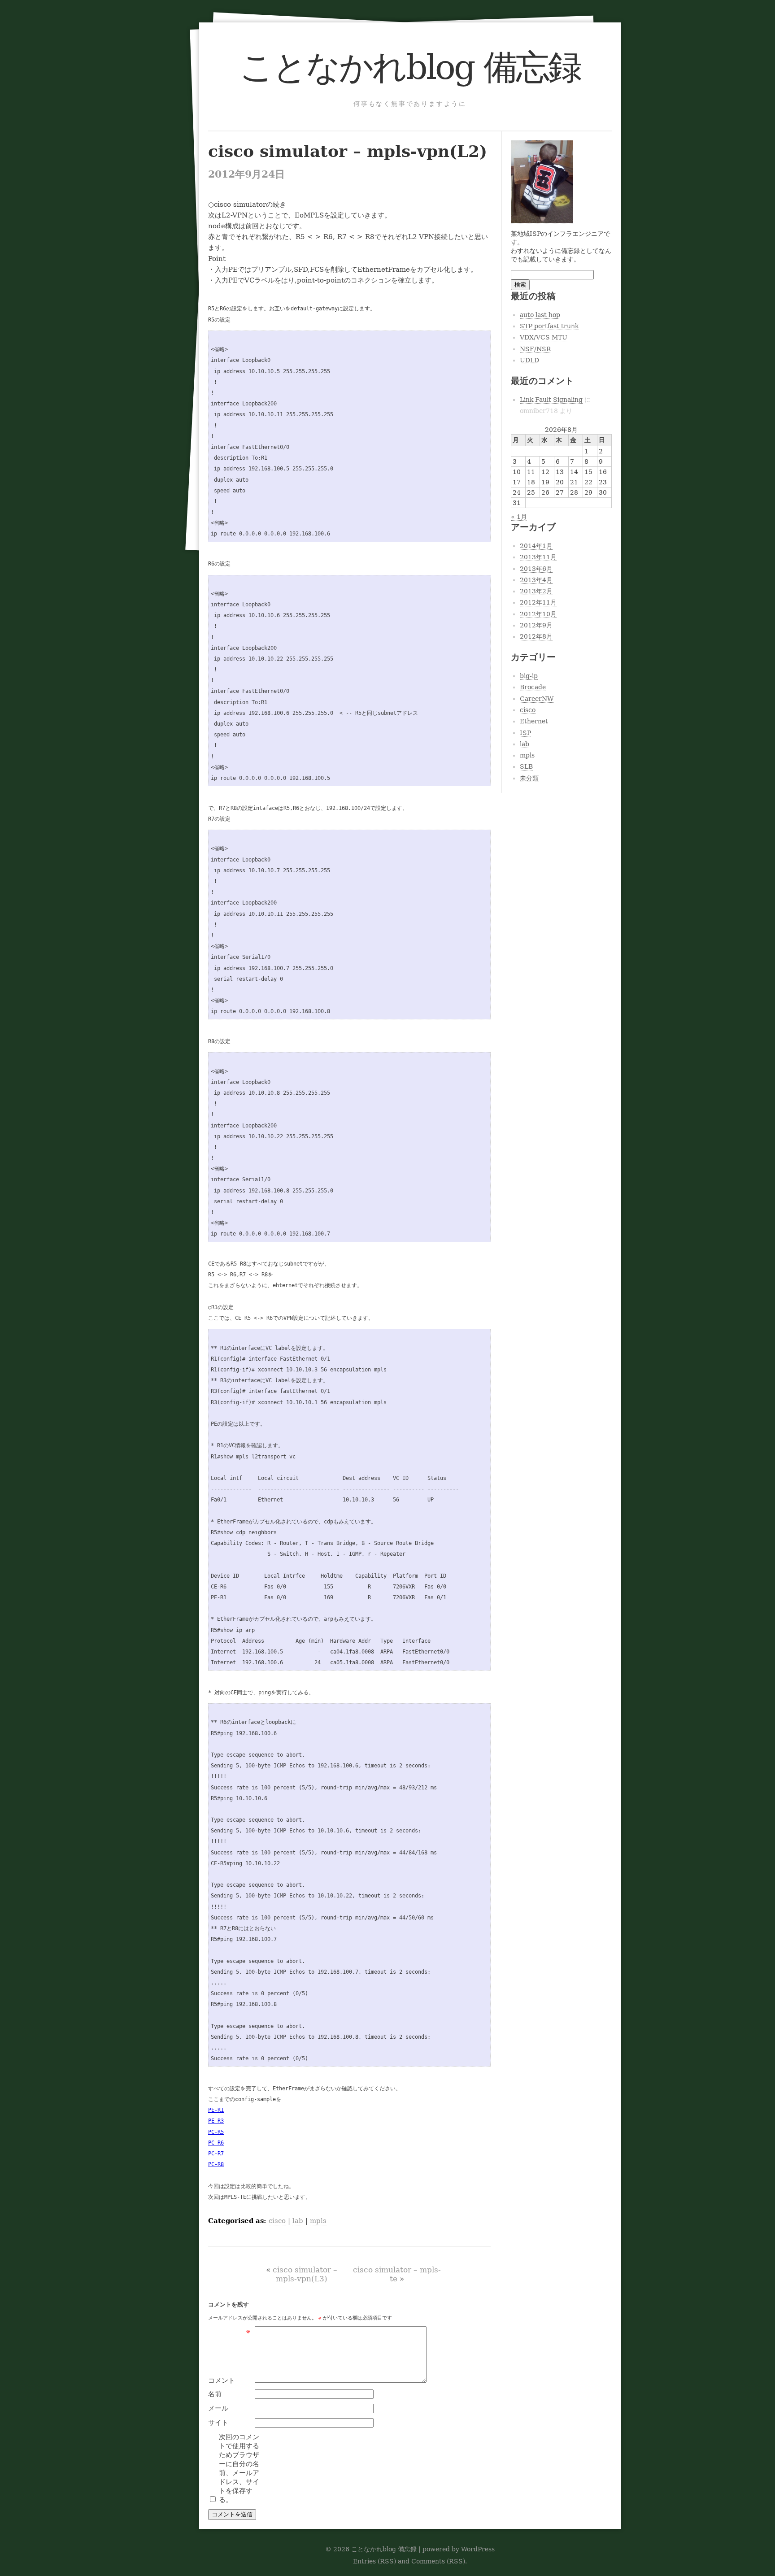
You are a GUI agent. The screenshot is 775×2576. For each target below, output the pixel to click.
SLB (526, 766)
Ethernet (534, 721)
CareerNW (537, 699)
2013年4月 (536, 580)
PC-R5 (216, 2132)
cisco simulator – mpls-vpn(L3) (305, 2274)
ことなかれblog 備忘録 (410, 67)
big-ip (529, 676)
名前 (215, 2394)
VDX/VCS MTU (544, 337)
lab (298, 2221)
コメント (229, 2380)
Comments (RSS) (438, 2561)
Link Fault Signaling (551, 400)
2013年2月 (536, 591)
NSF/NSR (536, 349)
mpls (318, 2221)
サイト (218, 2423)
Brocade (533, 687)
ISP (525, 733)
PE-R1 (216, 2110)
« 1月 (519, 517)
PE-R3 (216, 2121)
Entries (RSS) (374, 2561)
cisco (277, 2221)
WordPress (478, 2549)
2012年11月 (538, 602)
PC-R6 (216, 2143)
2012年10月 (538, 614)
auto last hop (540, 315)
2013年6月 (536, 569)
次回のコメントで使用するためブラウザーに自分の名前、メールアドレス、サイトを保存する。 (239, 2468)
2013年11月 (538, 557)
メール (218, 2408)
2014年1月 (536, 546)
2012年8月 (536, 636)
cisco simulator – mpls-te (397, 2274)
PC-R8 (216, 2164)
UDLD (529, 360)
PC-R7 (216, 2154)
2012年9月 (536, 625)
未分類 (529, 778)
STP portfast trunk (549, 326)
